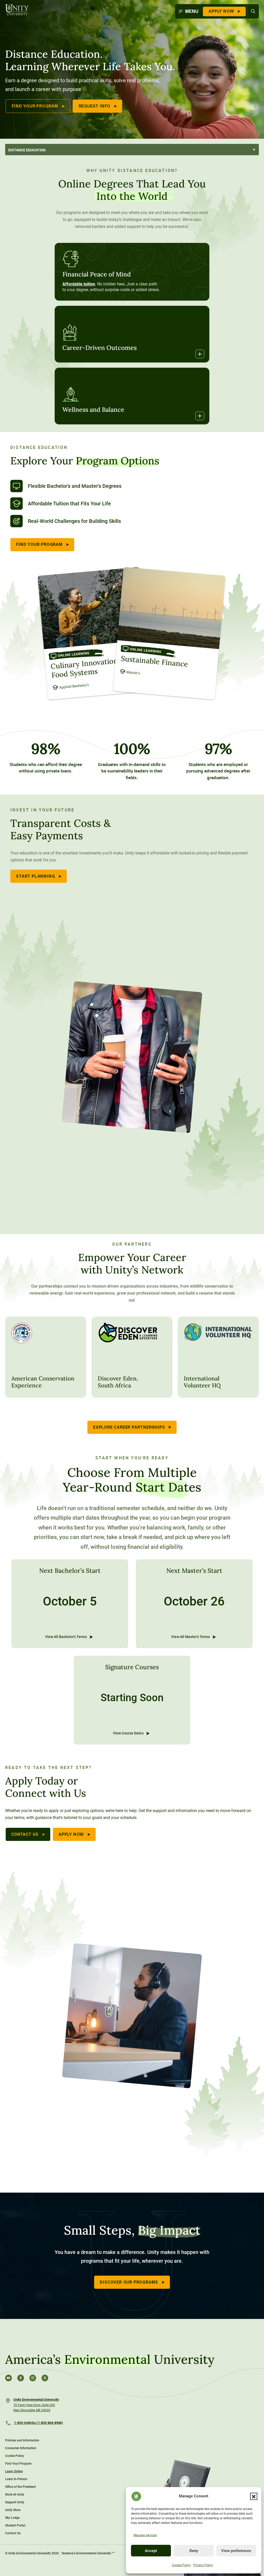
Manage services (145, 2535)
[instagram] (33, 2378)
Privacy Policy (203, 2565)
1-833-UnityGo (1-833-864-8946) (38, 2423)
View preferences (236, 2551)
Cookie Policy (181, 2565)
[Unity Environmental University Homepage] (17, 10)
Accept (151, 2551)
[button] (254, 2496)
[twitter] (45, 2378)
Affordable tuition (79, 284)
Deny (194, 2551)
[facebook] (21, 2378)
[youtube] (9, 2378)
